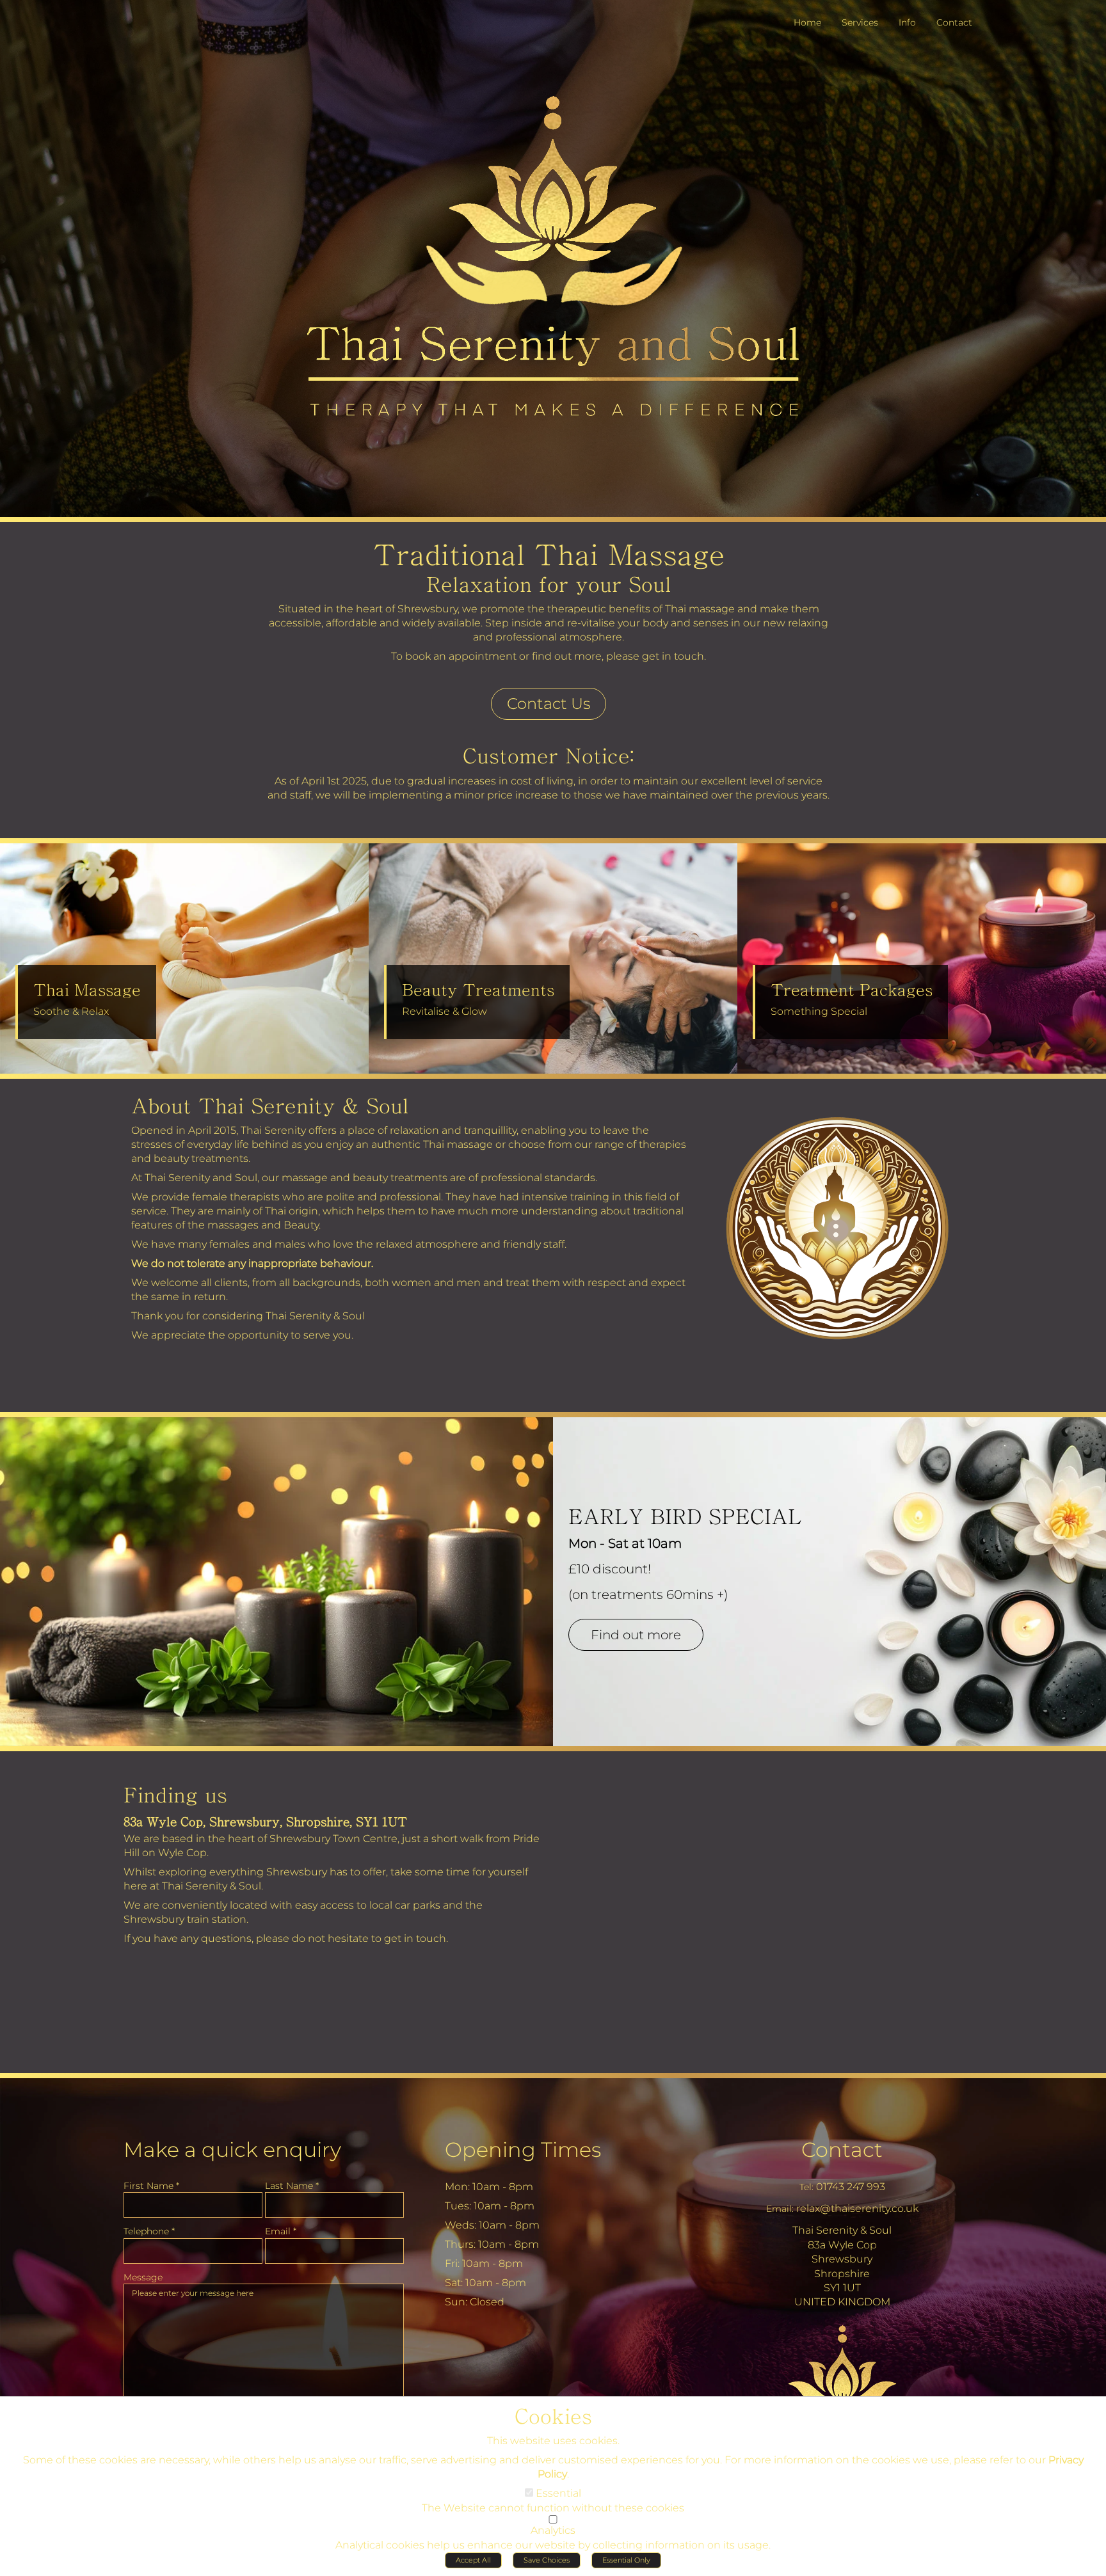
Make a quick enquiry (232, 2150)
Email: (780, 2209)
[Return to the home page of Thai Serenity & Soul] (206, 23)
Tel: (806, 2187)
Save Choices (547, 2560)
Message (143, 2277)
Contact (842, 2150)
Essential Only (626, 2560)
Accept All (473, 2560)
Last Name (292, 2186)
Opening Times (523, 2150)
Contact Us (549, 704)
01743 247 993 (851, 2187)
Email (281, 2231)
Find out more (636, 1635)
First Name (151, 2186)
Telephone (149, 2231)
